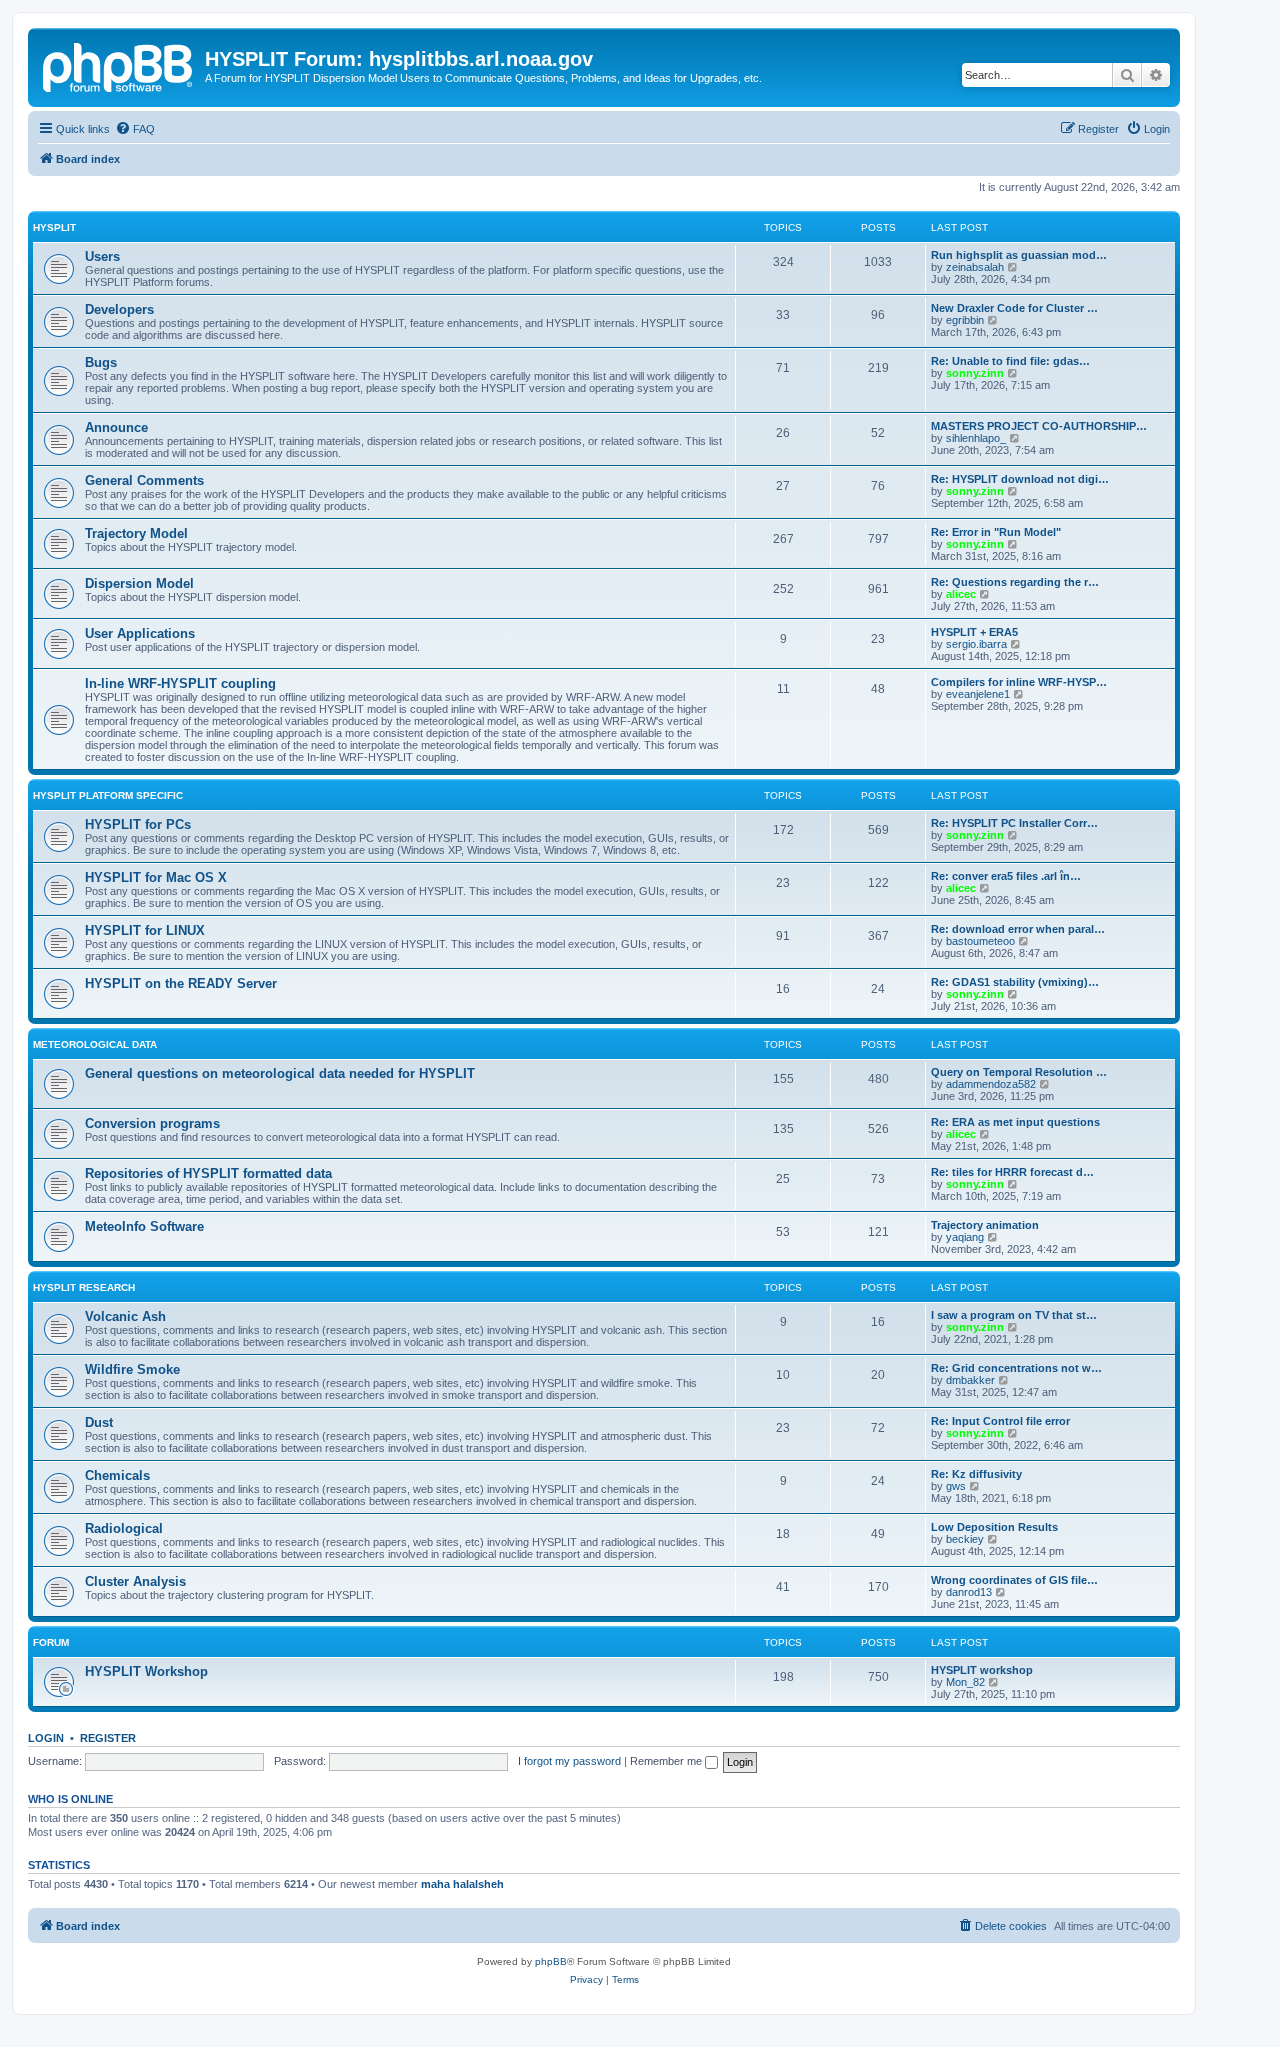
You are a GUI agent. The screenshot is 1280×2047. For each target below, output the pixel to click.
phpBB (551, 1961)
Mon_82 (965, 1682)
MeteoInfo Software (144, 1226)
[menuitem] (135, 129)
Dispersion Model (139, 583)
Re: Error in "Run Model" (996, 532)
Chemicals (117, 1475)
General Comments (144, 480)
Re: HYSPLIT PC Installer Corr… (1014, 823)
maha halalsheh (462, 1884)
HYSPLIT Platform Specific (108, 795)
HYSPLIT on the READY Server (181, 983)
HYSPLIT (54, 227)
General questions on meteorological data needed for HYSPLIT (280, 1073)
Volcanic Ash (125, 1316)
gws (956, 1486)
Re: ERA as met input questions (1015, 1122)
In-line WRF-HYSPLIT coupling (180, 683)
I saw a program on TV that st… (1014, 1315)
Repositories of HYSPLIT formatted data (208, 1173)
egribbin (965, 320)
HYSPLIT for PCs (138, 824)
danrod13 (969, 1592)
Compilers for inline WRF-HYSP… (1019, 682)
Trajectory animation (985, 1225)
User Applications (140, 633)
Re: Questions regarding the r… (1015, 582)
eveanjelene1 (978, 694)
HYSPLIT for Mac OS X (156, 877)
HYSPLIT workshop (982, 1670)
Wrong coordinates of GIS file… (1014, 1580)
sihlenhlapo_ (976, 438)
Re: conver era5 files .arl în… (1006, 876)
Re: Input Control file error (1000, 1421)
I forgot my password (569, 1761)
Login (46, 1738)
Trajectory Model (136, 533)
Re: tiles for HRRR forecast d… (1012, 1172)
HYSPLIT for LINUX (145, 930)
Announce (116, 427)
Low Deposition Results (994, 1527)
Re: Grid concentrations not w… (1016, 1368)
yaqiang (965, 1237)
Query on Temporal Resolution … (1019, 1072)
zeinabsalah (975, 267)
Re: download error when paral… (1018, 929)
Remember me (667, 1761)
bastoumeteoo (980, 941)
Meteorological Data (95, 1044)
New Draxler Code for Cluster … (1014, 308)
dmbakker (970, 1380)
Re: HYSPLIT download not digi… (1020, 479)
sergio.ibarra (976, 644)
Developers (119, 309)
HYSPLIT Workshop (146, 1671)
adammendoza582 (991, 1084)
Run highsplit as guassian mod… (1019, 255)
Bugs (101, 362)
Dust (99, 1422)
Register (108, 1738)
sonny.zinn (975, 373)
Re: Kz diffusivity (976, 1474)
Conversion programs (152, 1123)
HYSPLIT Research (84, 1287)
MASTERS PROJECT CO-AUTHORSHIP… (1039, 426)
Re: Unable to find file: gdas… (1010, 361)
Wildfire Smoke (132, 1369)
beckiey (965, 1539)
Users (102, 256)
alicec (961, 594)
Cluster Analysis (135, 1581)
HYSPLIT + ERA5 (974, 632)
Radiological (124, 1528)
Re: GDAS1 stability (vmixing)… (1015, 982)
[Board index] (119, 65)
